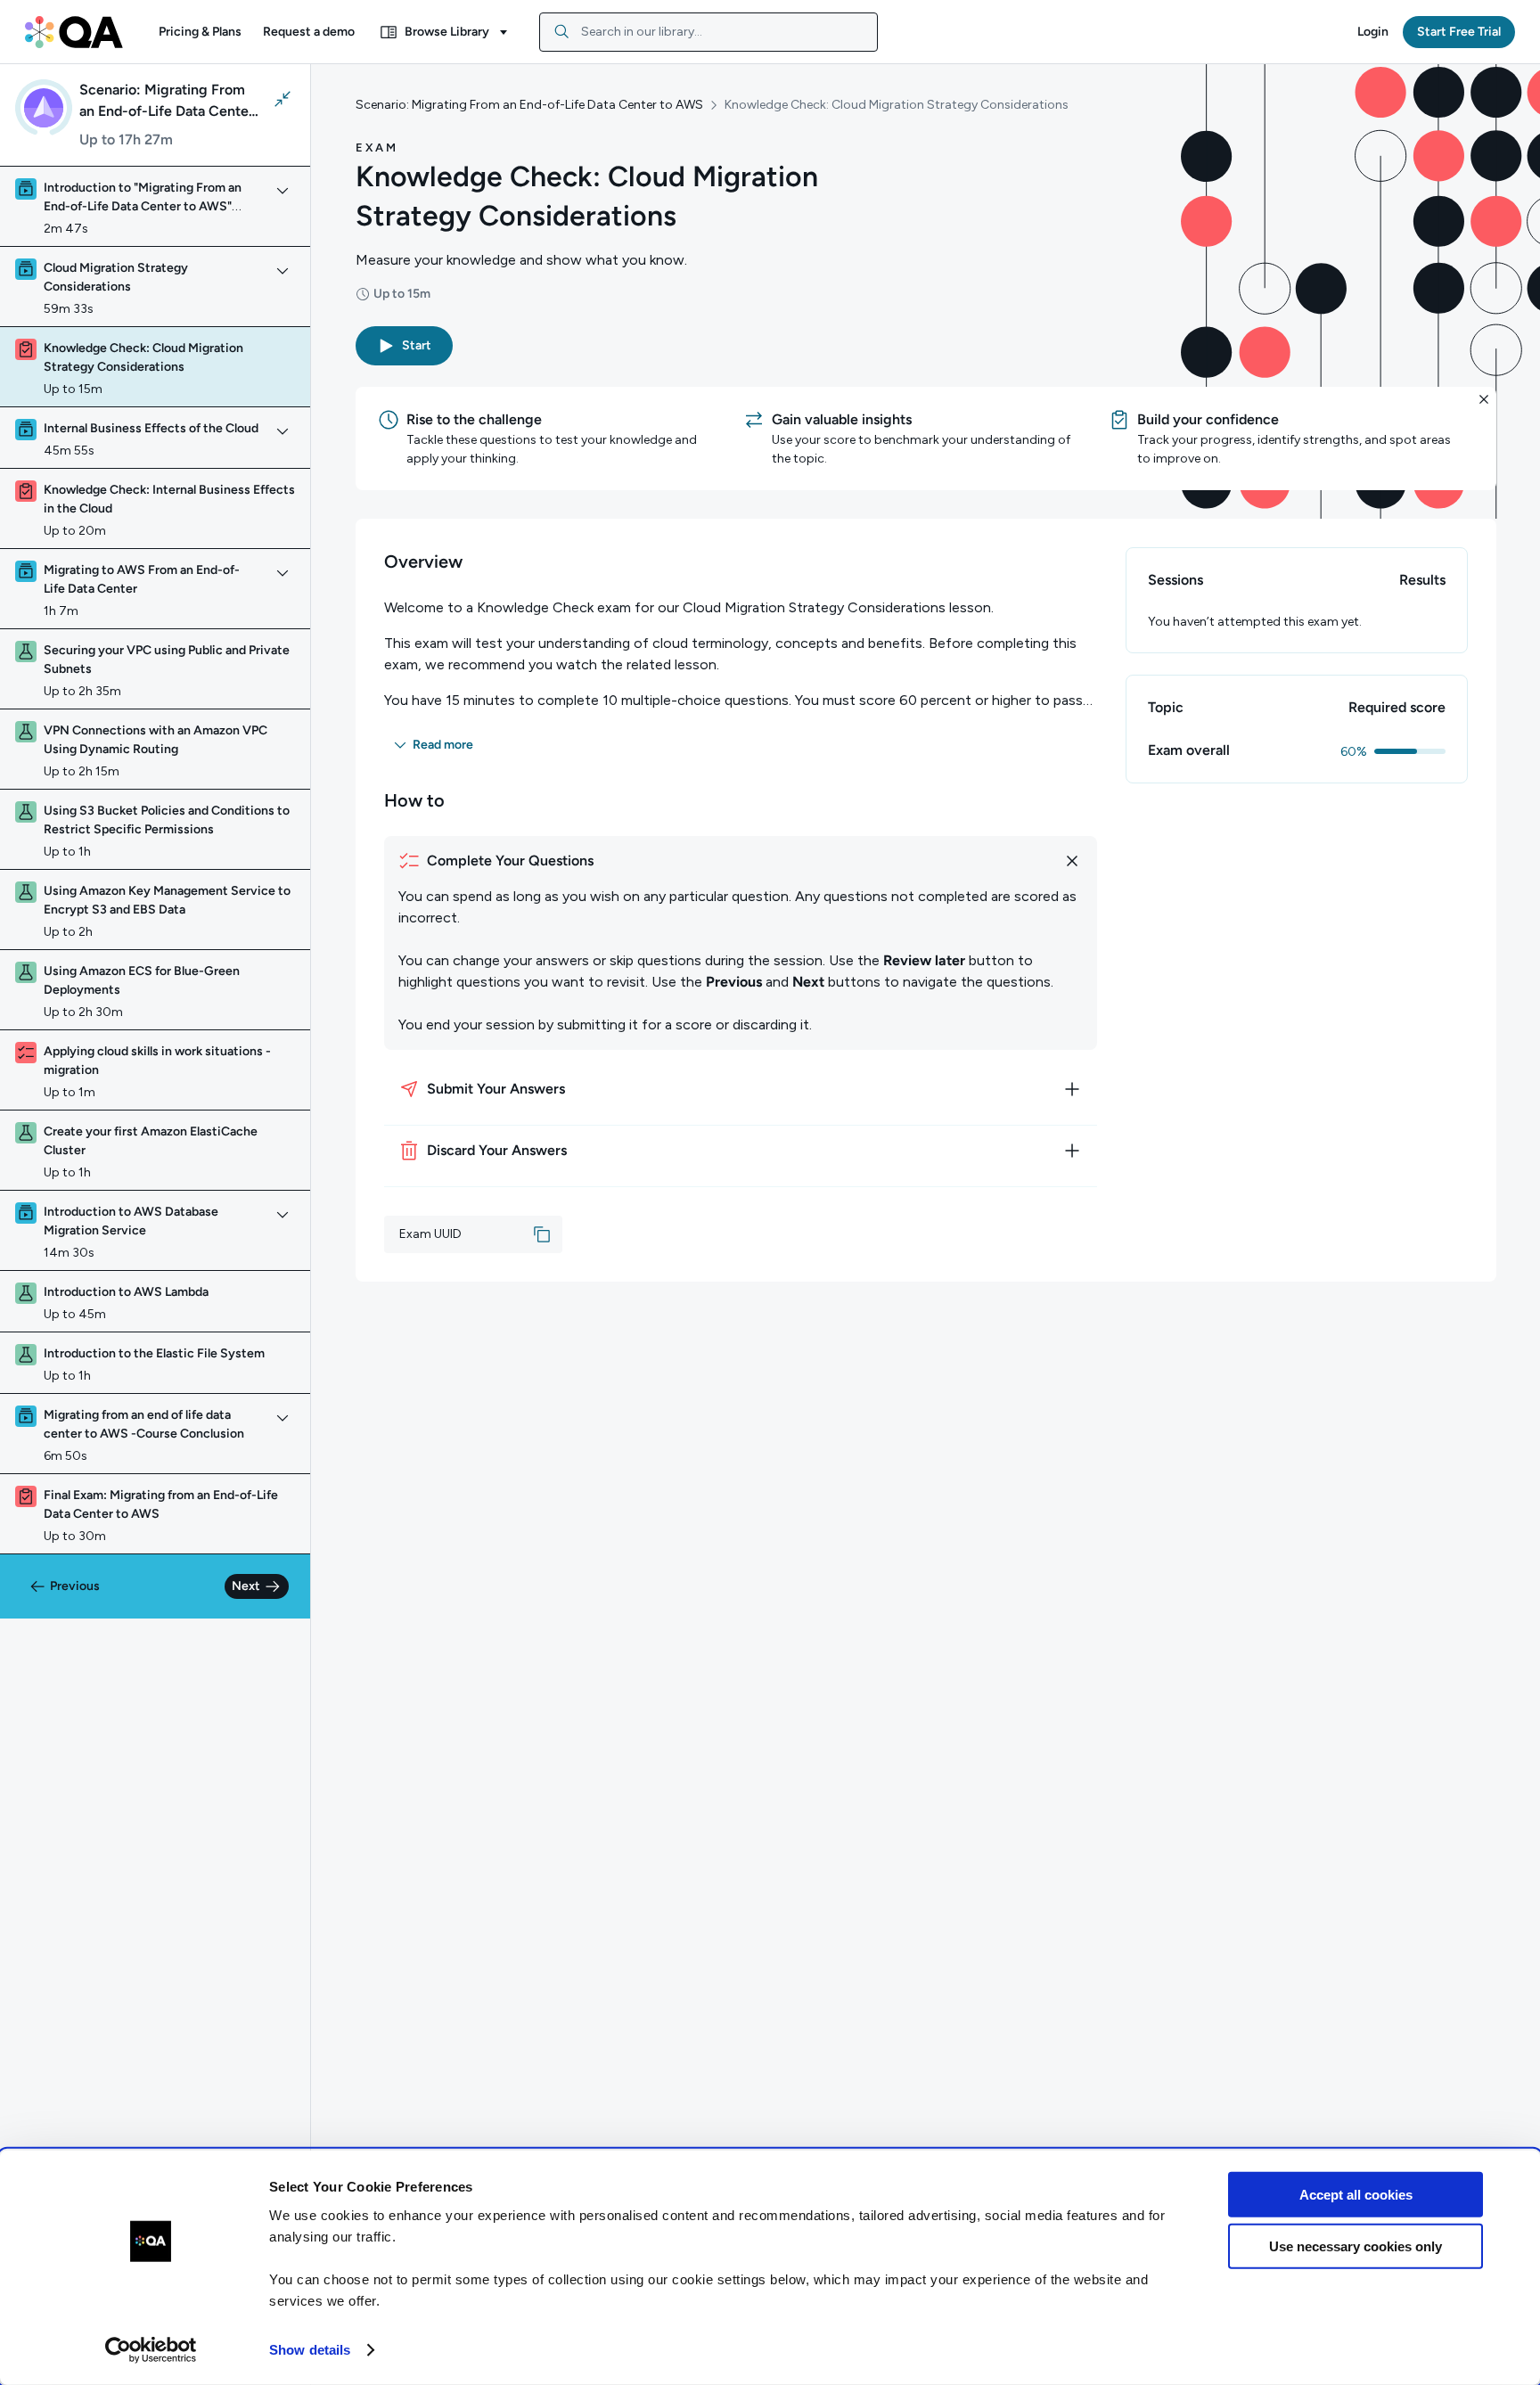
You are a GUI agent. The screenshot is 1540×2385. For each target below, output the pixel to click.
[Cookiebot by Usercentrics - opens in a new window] (151, 2350)
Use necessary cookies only (1356, 2246)
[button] (200, 32)
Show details (310, 2350)
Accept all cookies (1356, 2195)
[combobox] (709, 32)
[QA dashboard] (74, 32)
